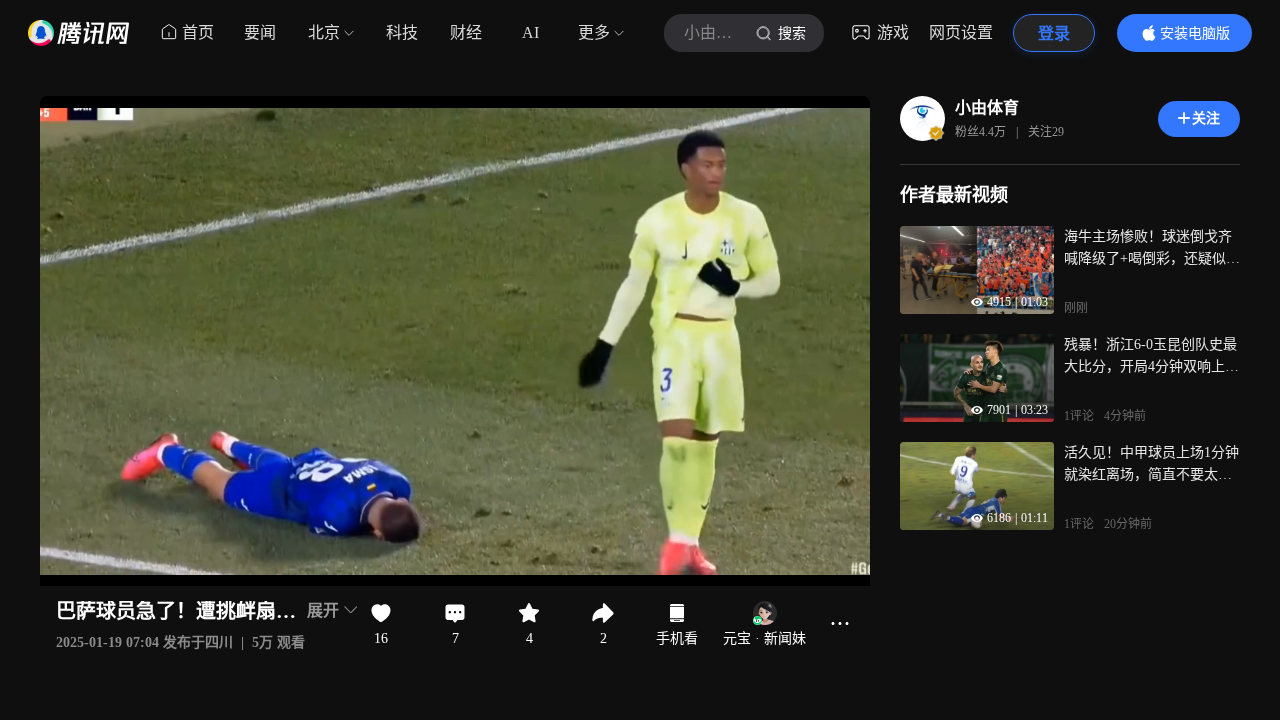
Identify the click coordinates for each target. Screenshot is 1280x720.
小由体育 (987, 107)
